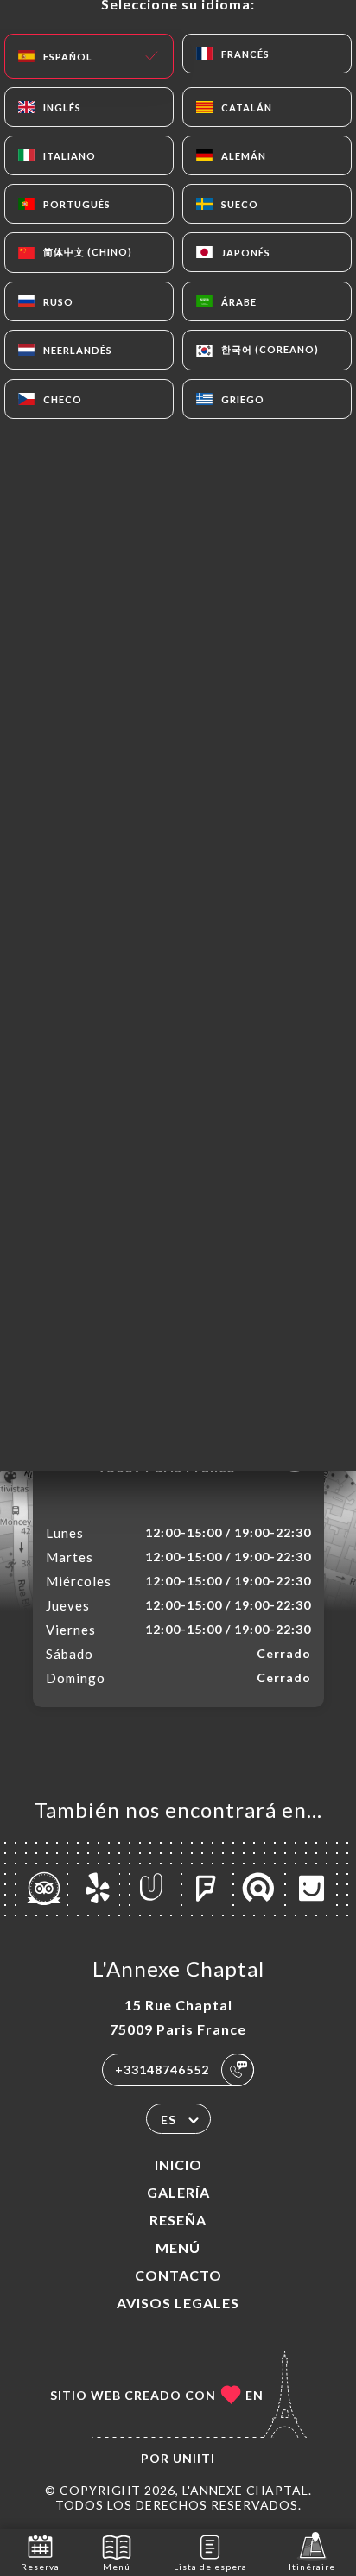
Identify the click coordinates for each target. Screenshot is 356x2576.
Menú (178, 2247)
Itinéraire (312, 2567)
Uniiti (194, 2458)
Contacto (178, 2275)
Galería (178, 2192)
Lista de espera (210, 2567)
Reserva (40, 2567)
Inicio (178, 2165)
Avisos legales (178, 2303)
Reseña (178, 2220)
